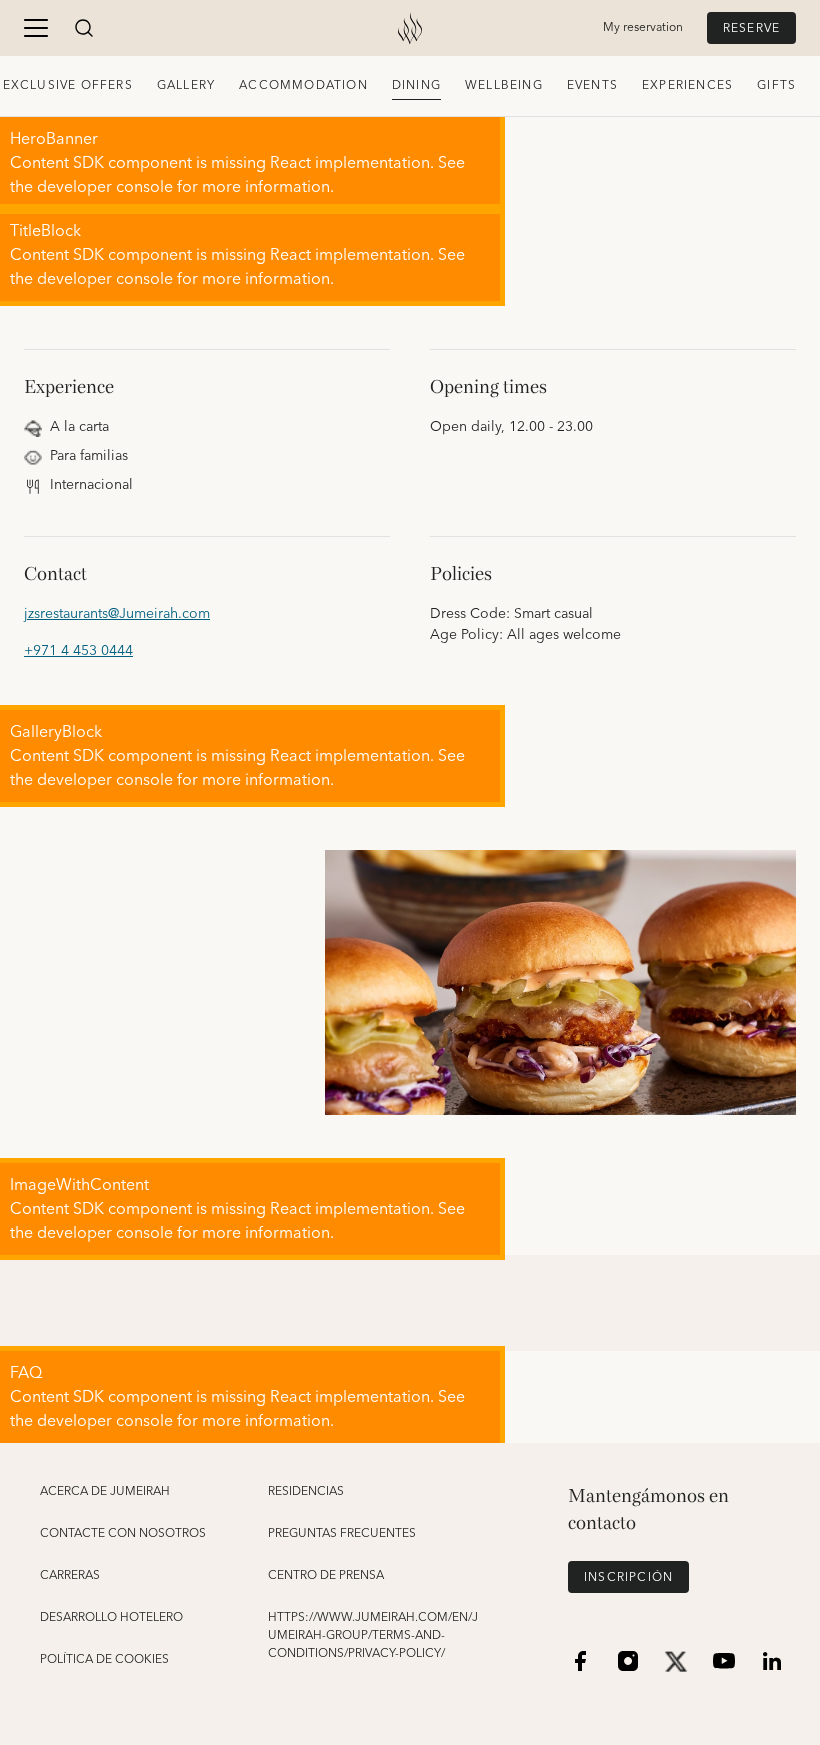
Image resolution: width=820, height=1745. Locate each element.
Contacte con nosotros (123, 1534)
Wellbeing (504, 85)
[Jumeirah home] (410, 28)
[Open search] (84, 28)
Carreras (70, 1576)
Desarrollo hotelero (111, 1618)
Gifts (776, 85)
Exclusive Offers (68, 85)
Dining (416, 85)
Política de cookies (104, 1660)
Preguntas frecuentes (342, 1534)
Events (592, 85)
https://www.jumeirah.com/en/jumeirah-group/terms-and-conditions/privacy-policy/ (373, 1636)
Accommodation (303, 85)
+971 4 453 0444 (78, 651)
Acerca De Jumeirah (105, 1492)
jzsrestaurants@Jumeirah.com (117, 614)
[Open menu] (36, 28)
